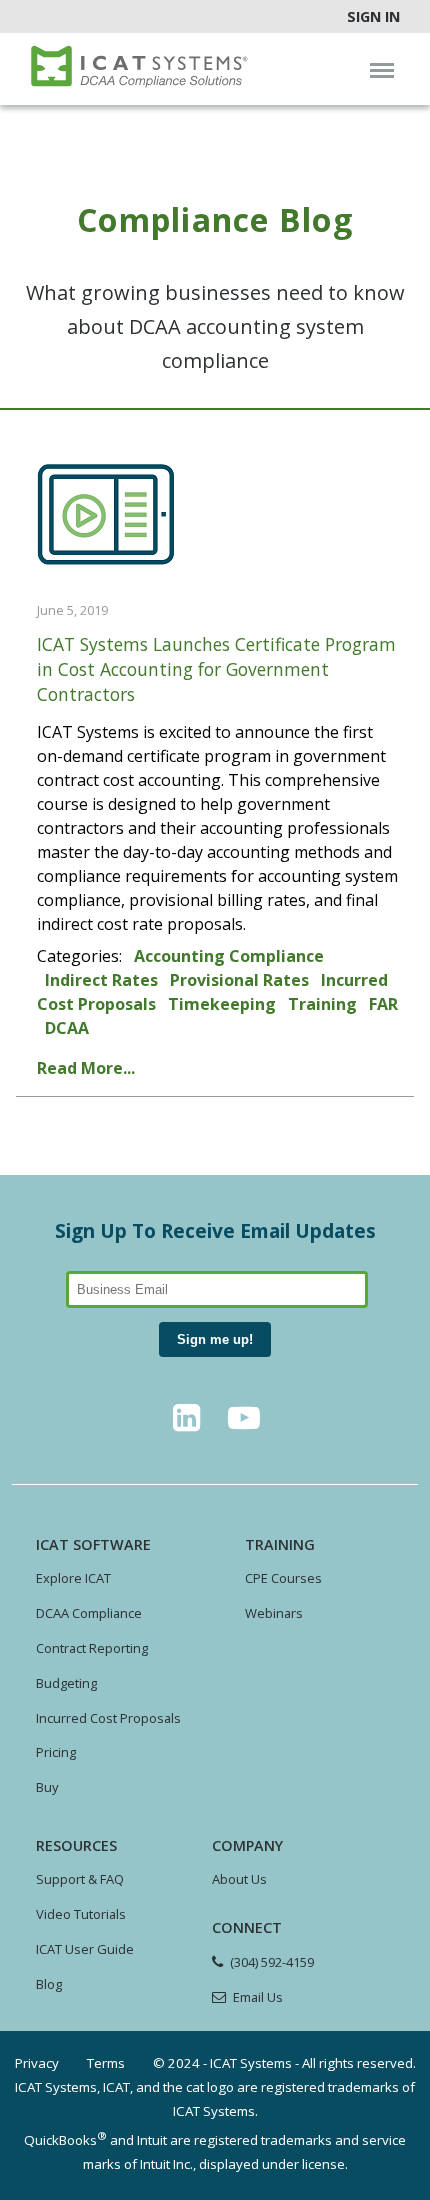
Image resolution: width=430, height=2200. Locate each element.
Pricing (56, 1752)
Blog (49, 1984)
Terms (106, 2063)
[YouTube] (244, 1423)
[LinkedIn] (186, 1423)
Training (322, 1004)
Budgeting (66, 1683)
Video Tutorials (81, 1914)
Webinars (274, 1613)
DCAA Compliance (89, 1613)
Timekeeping (222, 1004)
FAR (383, 1004)
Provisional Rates (239, 980)
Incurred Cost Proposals (108, 1718)
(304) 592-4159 (272, 1962)
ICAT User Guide (85, 1949)
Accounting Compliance (229, 956)
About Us (239, 1879)
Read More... (86, 1068)
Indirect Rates (101, 980)
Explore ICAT (73, 1578)
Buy (47, 1787)
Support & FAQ (80, 1879)
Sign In (373, 16)
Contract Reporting (92, 1648)
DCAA (67, 1028)
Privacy (37, 2063)
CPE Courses (283, 1578)
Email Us (258, 1997)
